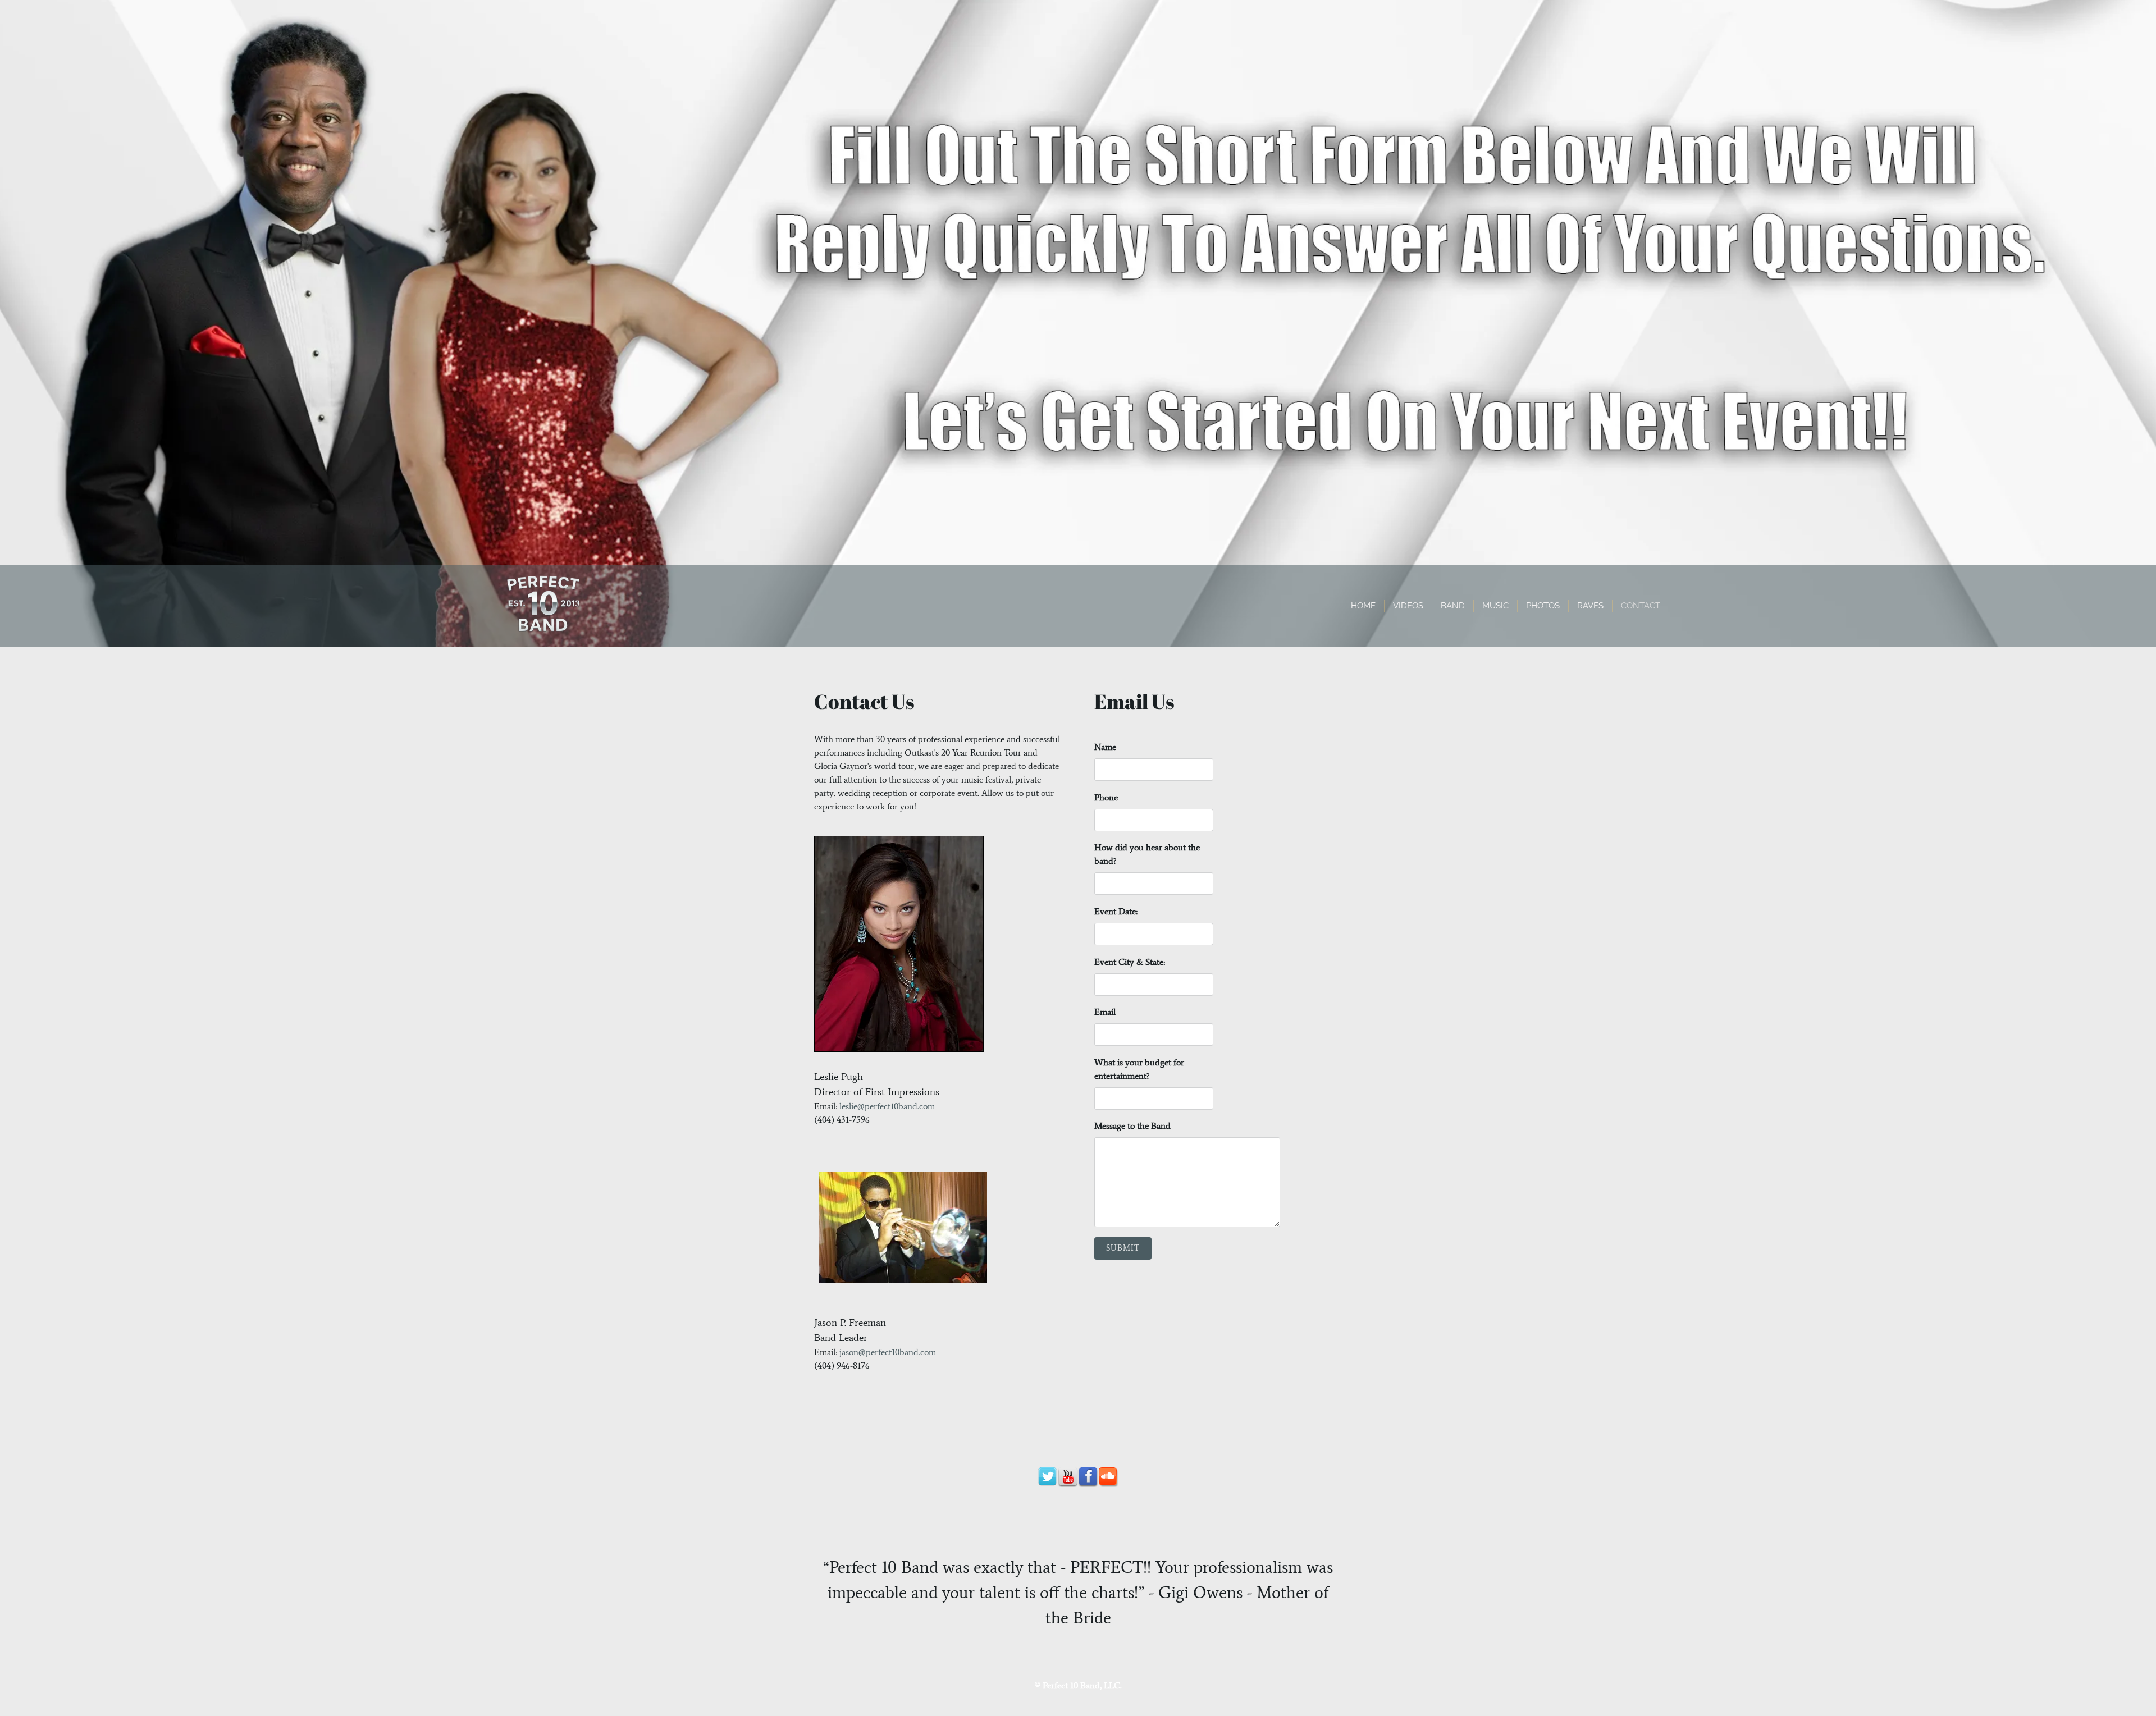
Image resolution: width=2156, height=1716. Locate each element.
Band (1453, 606)
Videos (1408, 606)
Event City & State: (1130, 962)
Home (1363, 606)
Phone (1106, 797)
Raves (1590, 606)
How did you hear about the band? (1147, 854)
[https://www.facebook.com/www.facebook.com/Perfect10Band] (1088, 1477)
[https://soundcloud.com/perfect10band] (1108, 1477)
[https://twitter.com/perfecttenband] (1048, 1477)
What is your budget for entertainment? (1139, 1069)
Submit (1123, 1248)
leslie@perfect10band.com (887, 1106)
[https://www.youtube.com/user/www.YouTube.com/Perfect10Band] (1068, 1477)
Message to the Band (1132, 1126)
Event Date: (1116, 911)
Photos (1543, 606)
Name (1105, 747)
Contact (1641, 606)
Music (1495, 606)
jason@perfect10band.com (888, 1352)
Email (1105, 1012)
